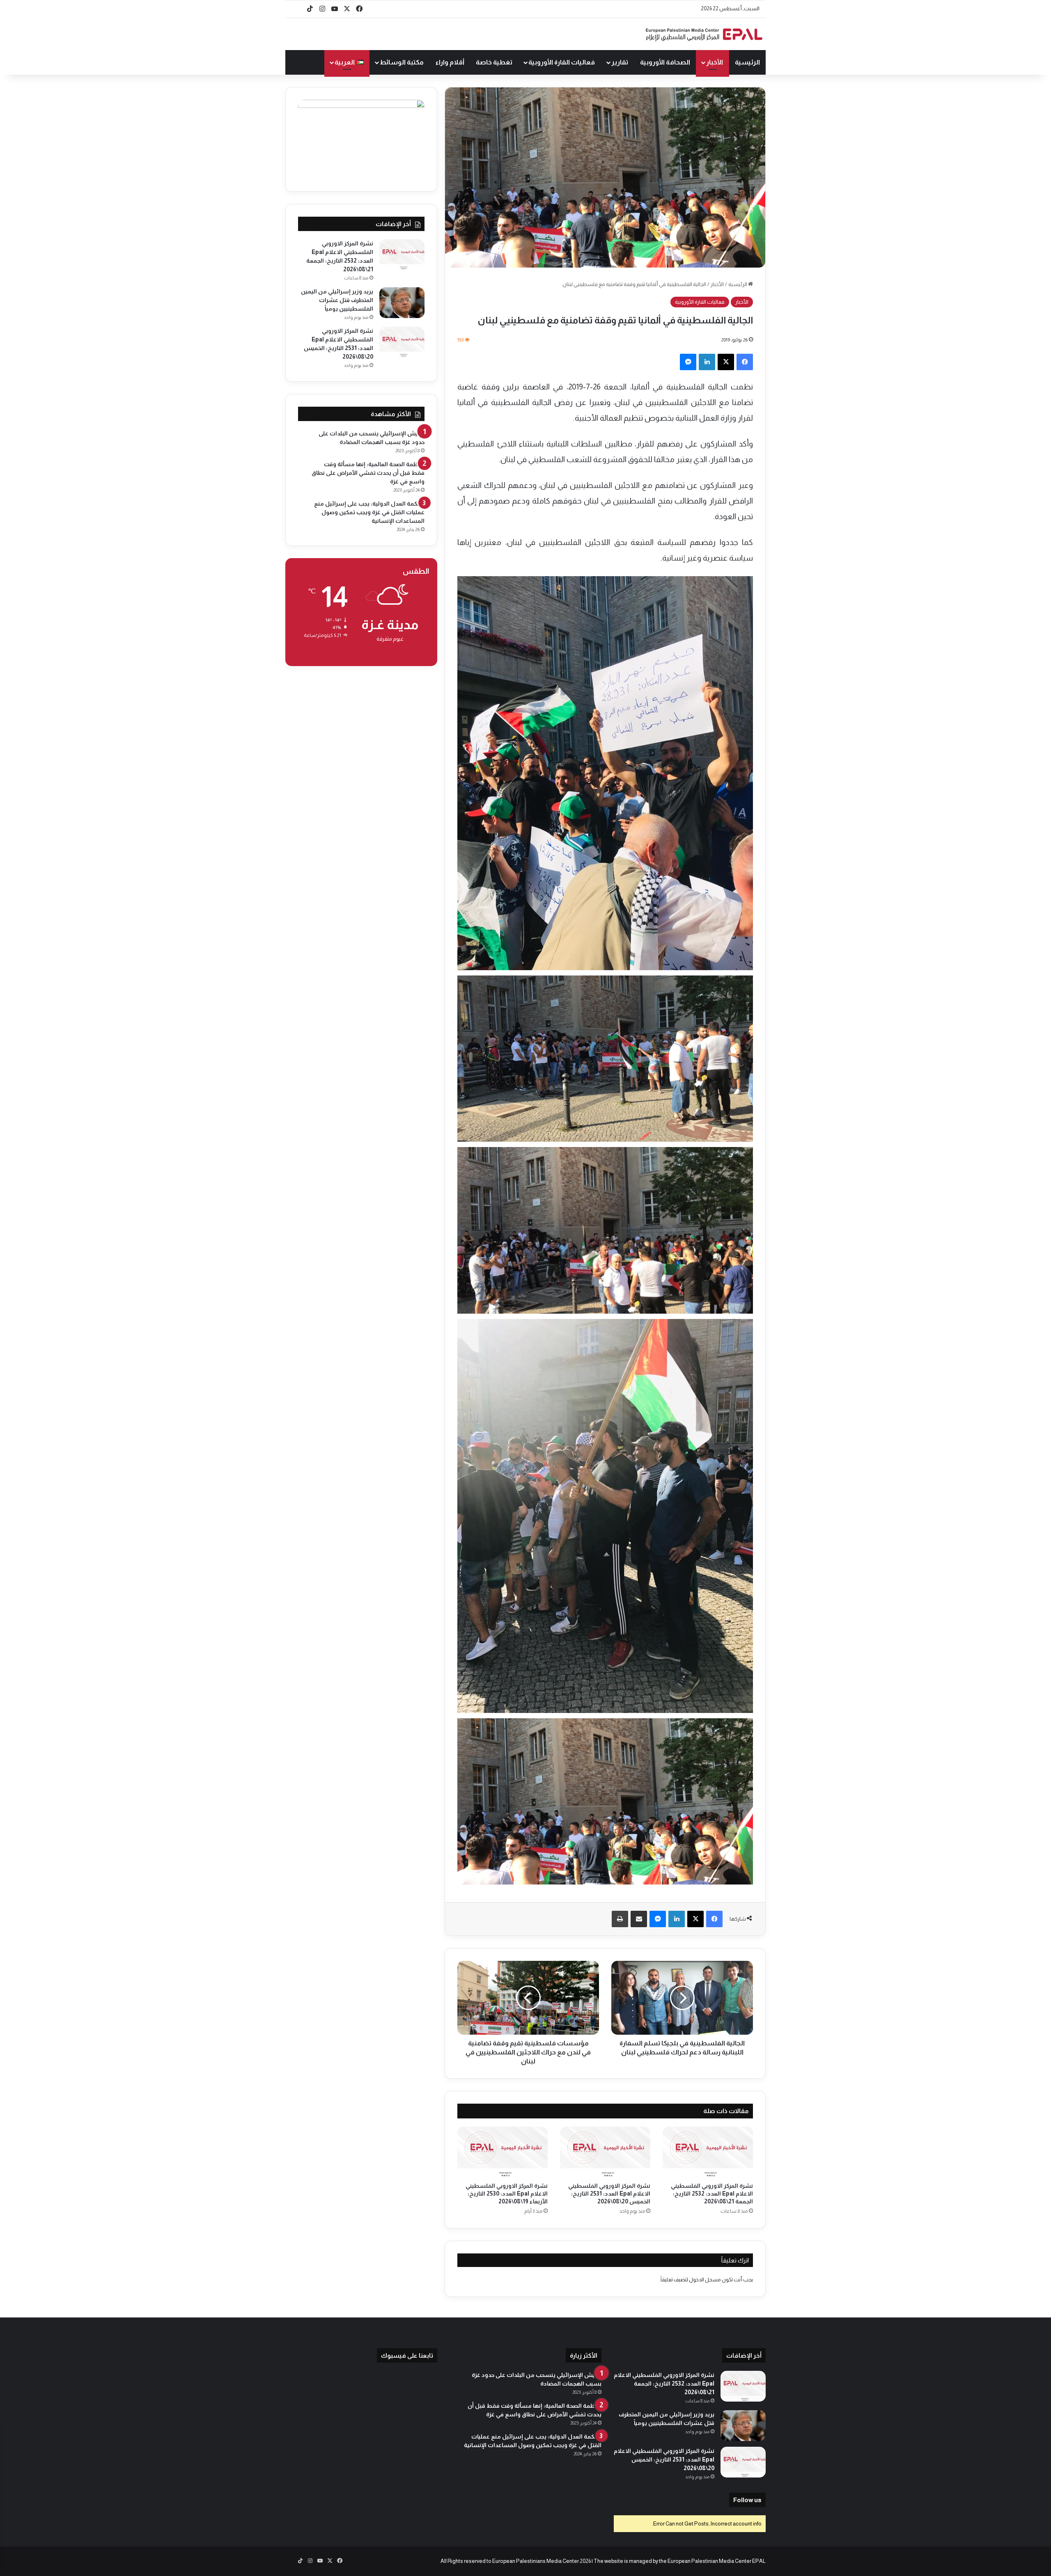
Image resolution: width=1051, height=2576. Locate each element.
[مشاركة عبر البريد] (639, 1919)
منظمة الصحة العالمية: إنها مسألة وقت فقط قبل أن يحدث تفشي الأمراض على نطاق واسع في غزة (368, 473)
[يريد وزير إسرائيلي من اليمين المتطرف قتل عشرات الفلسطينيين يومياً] (402, 303)
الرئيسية (747, 62)
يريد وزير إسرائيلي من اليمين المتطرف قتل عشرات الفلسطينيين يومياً (337, 300)
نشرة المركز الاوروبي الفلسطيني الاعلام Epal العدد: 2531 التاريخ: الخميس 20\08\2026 (609, 2194)
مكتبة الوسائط (402, 62)
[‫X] (726, 362)
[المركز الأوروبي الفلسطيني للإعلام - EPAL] (704, 34)
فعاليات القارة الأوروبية (562, 62)
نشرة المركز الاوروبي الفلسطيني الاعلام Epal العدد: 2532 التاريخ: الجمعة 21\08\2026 (712, 2194)
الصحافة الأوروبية (665, 62)
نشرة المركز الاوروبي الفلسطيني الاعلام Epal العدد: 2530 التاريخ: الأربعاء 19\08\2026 (507, 2194)
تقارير (620, 62)
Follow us (747, 2500)
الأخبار (715, 62)
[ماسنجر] (688, 362)
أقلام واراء (450, 62)
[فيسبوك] (745, 362)
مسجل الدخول (705, 2279)
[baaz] (298, 9)
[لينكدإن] (707, 362)
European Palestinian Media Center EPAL (717, 2561)
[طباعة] (620, 1919)
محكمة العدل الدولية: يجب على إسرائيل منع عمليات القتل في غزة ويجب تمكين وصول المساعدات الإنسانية (369, 512)
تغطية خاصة (494, 62)
